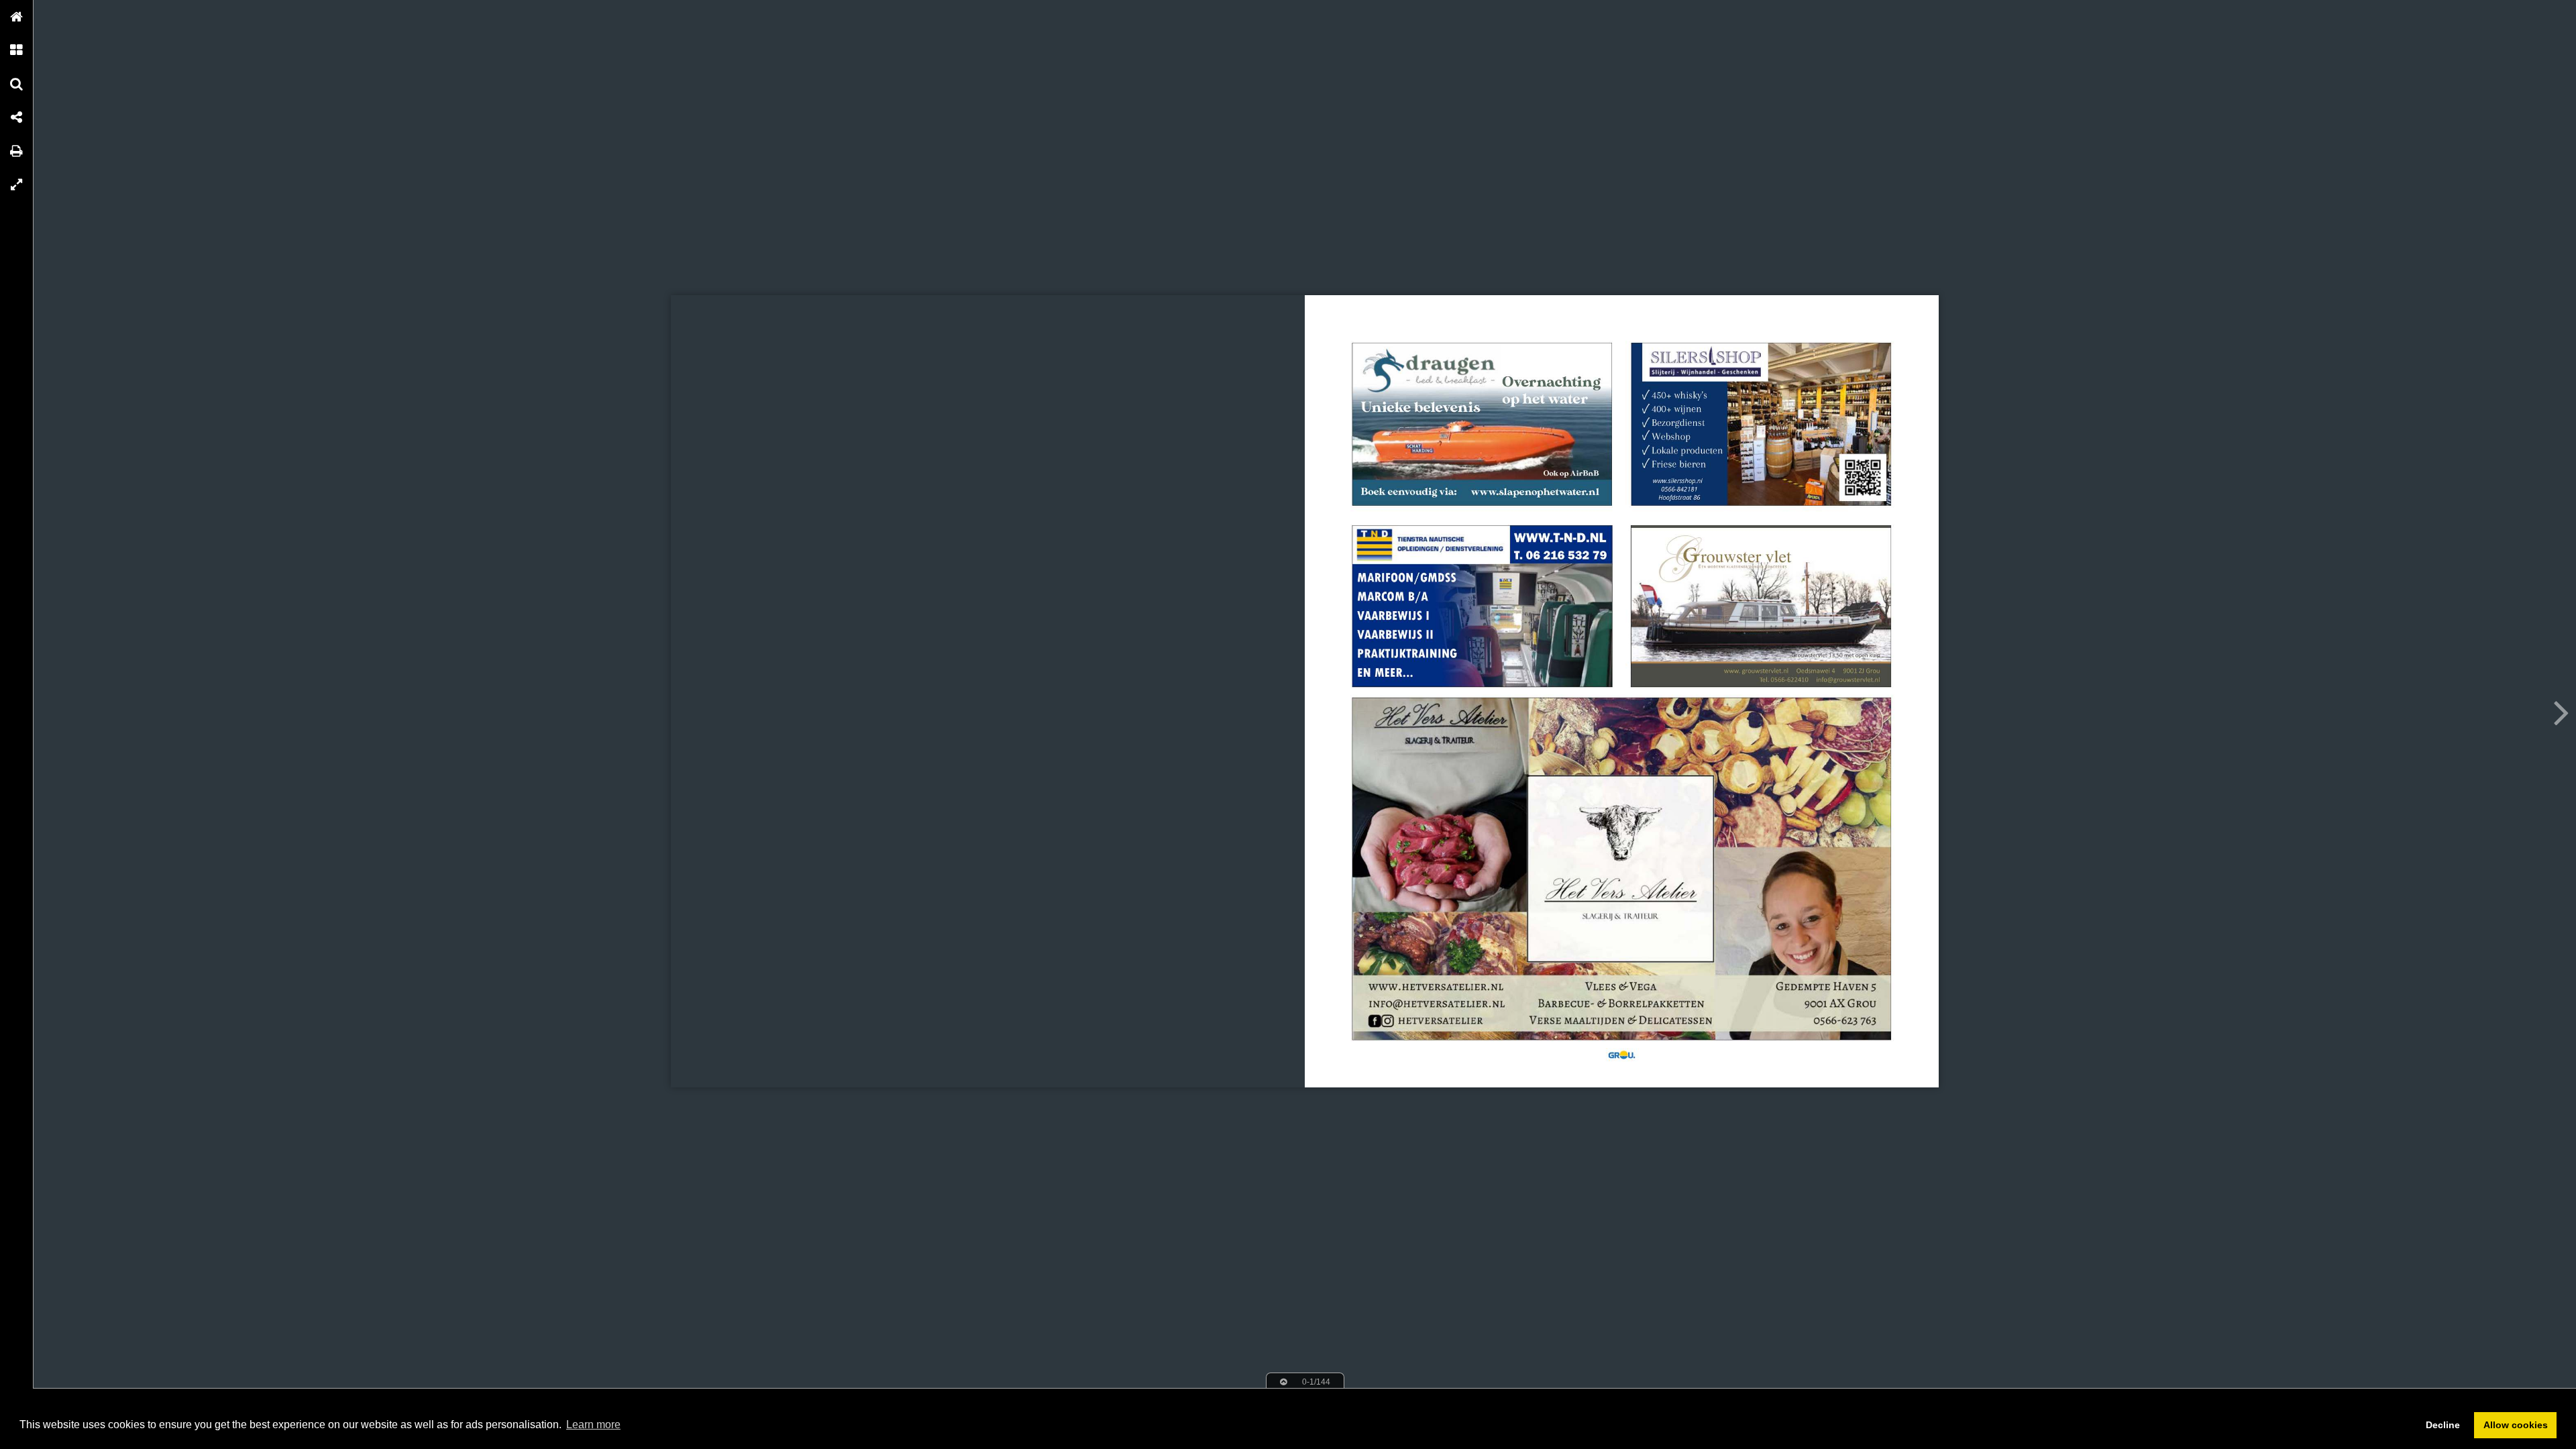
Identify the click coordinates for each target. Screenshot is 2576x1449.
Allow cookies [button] (2516, 1425)
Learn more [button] (593, 1425)
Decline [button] (2443, 1425)
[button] (17, 17)
